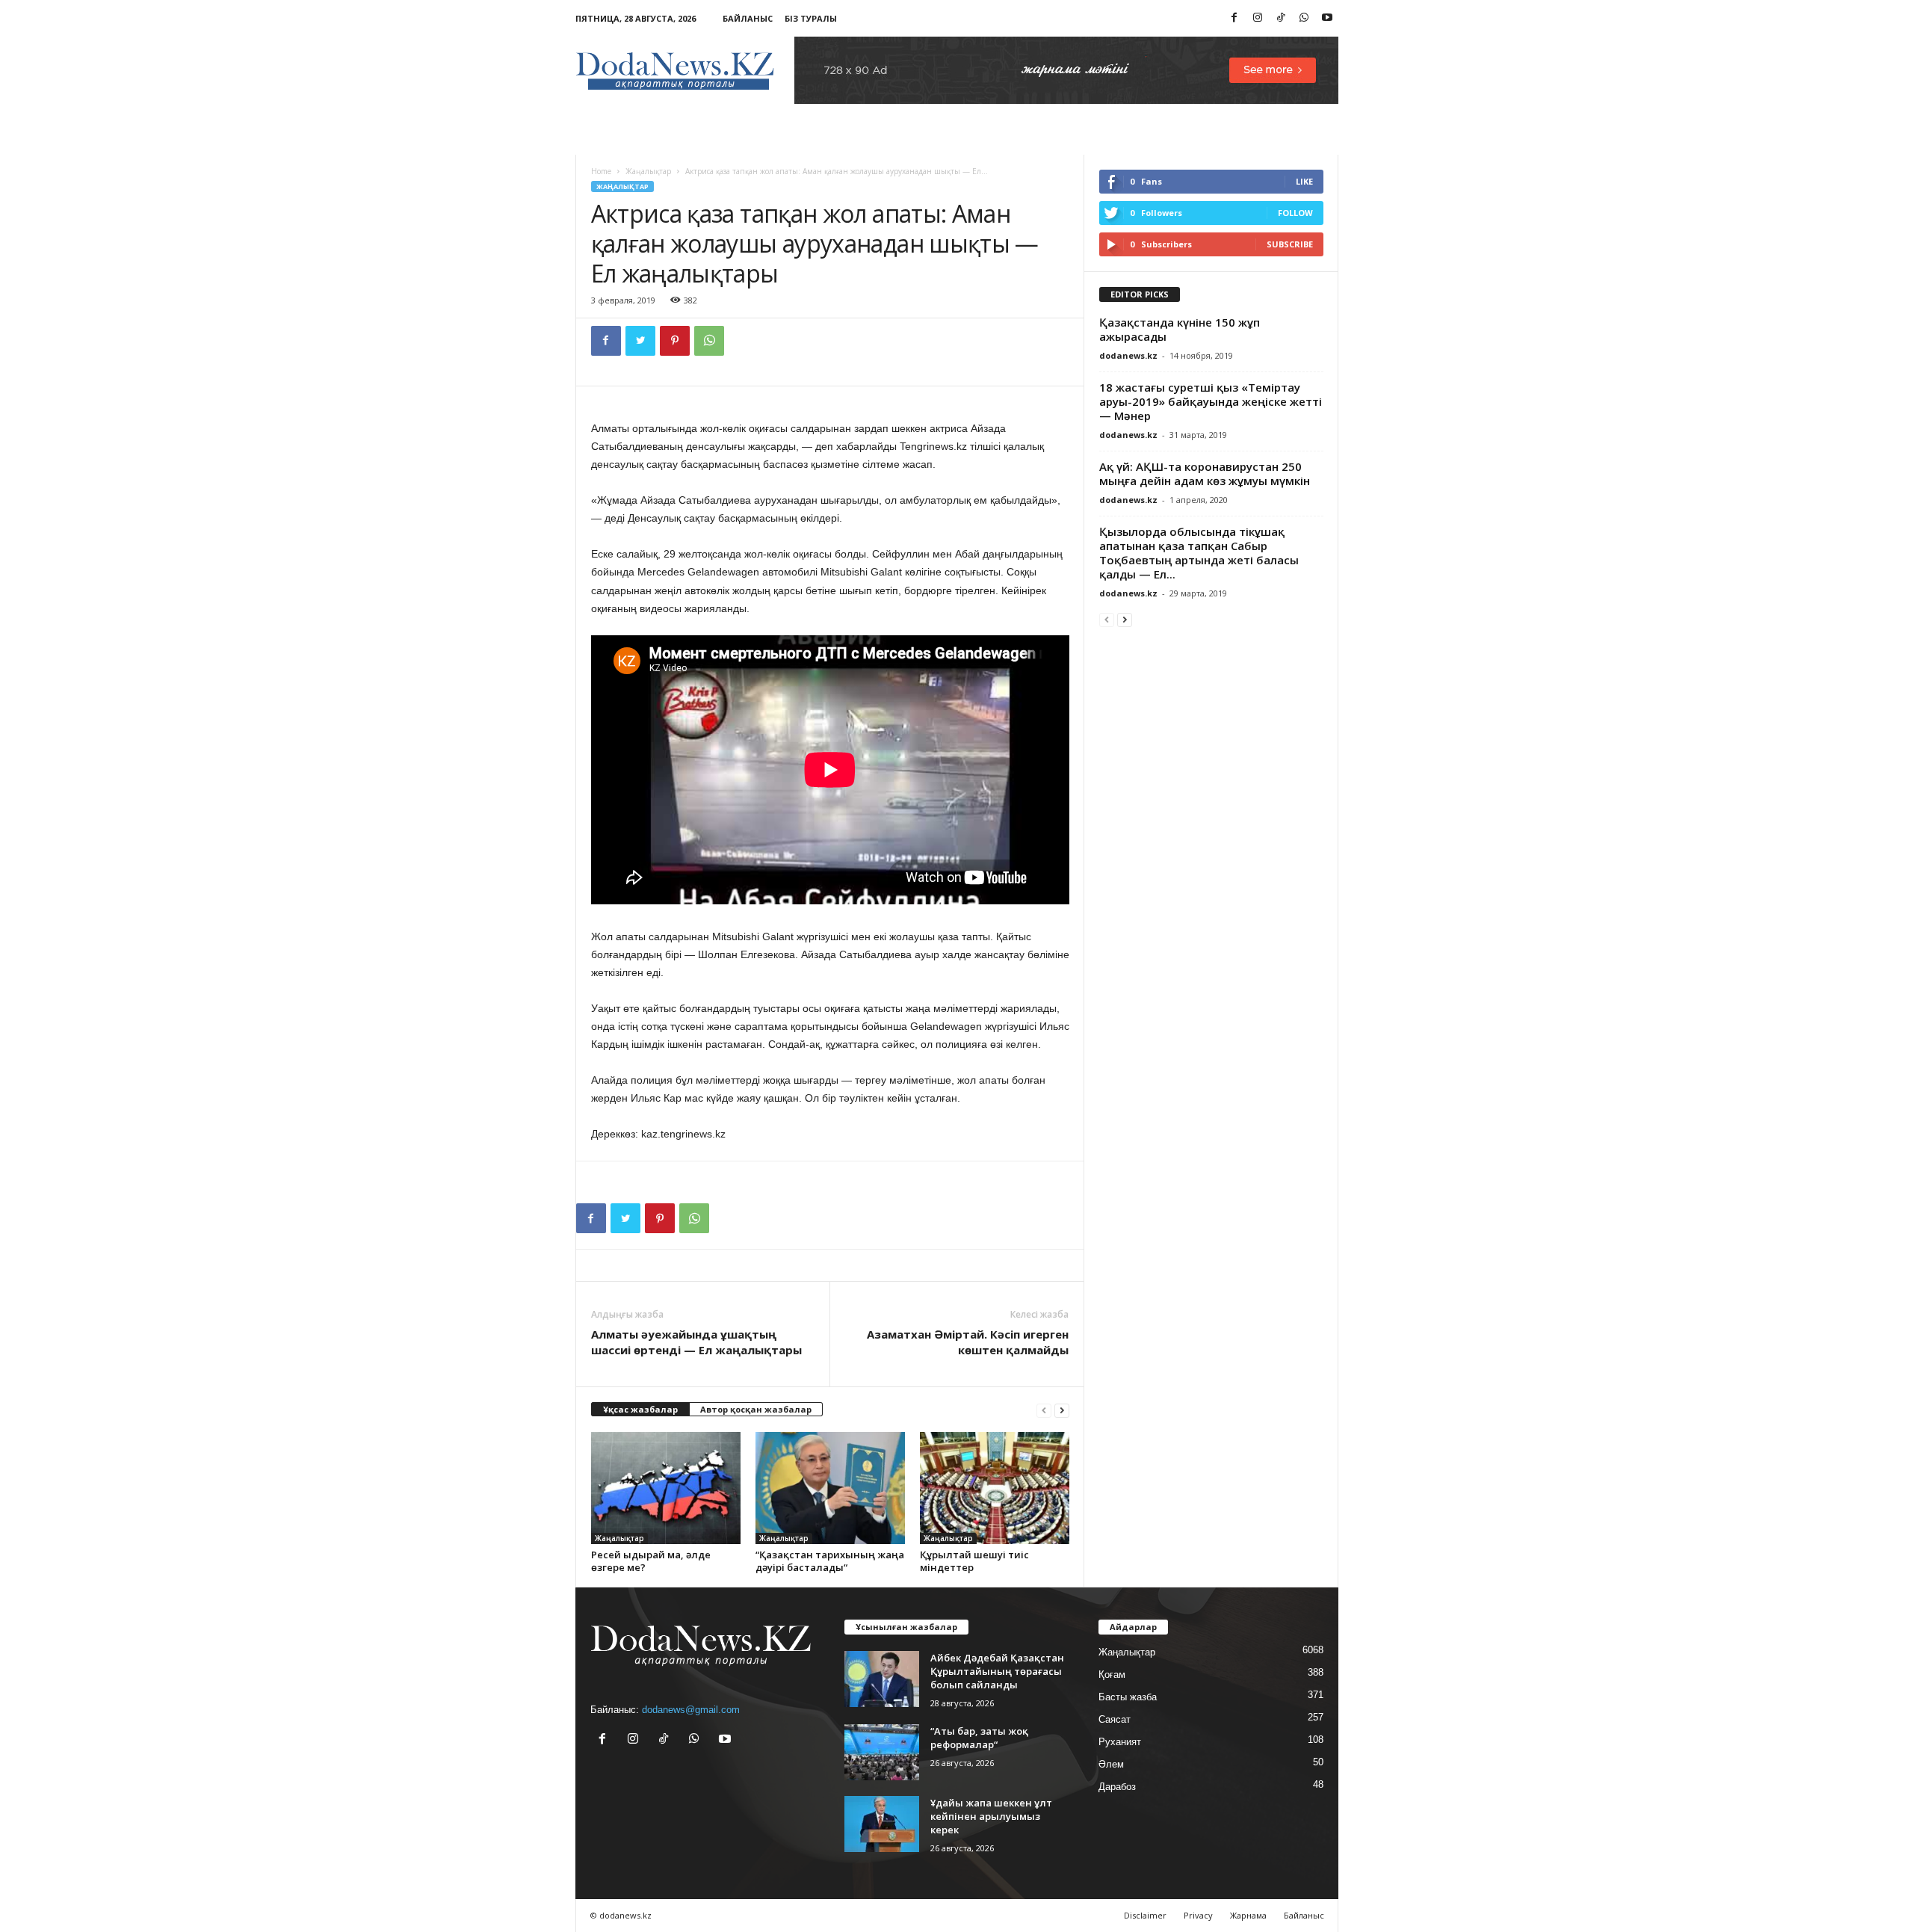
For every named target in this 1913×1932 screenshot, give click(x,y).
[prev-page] (1044, 1410)
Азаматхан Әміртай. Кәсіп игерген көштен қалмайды (968, 1342)
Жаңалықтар (648, 171)
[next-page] (1062, 1410)
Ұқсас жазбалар (640, 1409)
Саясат (1115, 1719)
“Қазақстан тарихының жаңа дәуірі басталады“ (830, 1561)
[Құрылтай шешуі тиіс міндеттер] (995, 1488)
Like (1304, 181)
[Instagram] (1258, 18)
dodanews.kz (1128, 355)
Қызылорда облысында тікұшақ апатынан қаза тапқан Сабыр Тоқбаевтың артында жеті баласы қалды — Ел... (1199, 553)
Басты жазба (1128, 1697)
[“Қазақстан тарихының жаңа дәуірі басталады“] (830, 1488)
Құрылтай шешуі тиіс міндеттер (974, 1561)
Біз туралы (811, 18)
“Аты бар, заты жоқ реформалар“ (979, 1738)
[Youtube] (1327, 18)
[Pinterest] (675, 341)
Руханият (1120, 1742)
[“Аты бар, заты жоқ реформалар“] (882, 1752)
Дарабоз (1117, 1787)
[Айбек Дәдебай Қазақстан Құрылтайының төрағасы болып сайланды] (882, 1679)
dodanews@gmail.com (691, 1710)
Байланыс (748, 18)
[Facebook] (1234, 18)
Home (601, 171)
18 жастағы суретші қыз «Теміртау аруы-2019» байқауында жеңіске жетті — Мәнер (1211, 401)
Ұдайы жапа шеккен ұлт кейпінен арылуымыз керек (991, 1816)
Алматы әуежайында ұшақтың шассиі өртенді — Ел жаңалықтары (696, 1342)
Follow (1295, 213)
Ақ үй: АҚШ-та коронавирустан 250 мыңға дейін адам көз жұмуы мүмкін (1205, 473)
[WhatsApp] (1304, 18)
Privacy (1198, 1915)
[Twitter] (640, 341)
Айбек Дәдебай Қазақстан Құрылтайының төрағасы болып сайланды (997, 1671)
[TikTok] (1281, 18)
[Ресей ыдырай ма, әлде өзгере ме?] (666, 1488)
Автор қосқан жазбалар (756, 1409)
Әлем (1111, 1764)
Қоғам (1112, 1675)
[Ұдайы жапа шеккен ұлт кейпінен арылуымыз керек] (882, 1824)
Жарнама (1248, 1915)
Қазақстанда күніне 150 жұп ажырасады (1180, 329)
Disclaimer (1145, 1915)
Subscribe (1290, 244)
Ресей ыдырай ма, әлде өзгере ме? (651, 1561)
